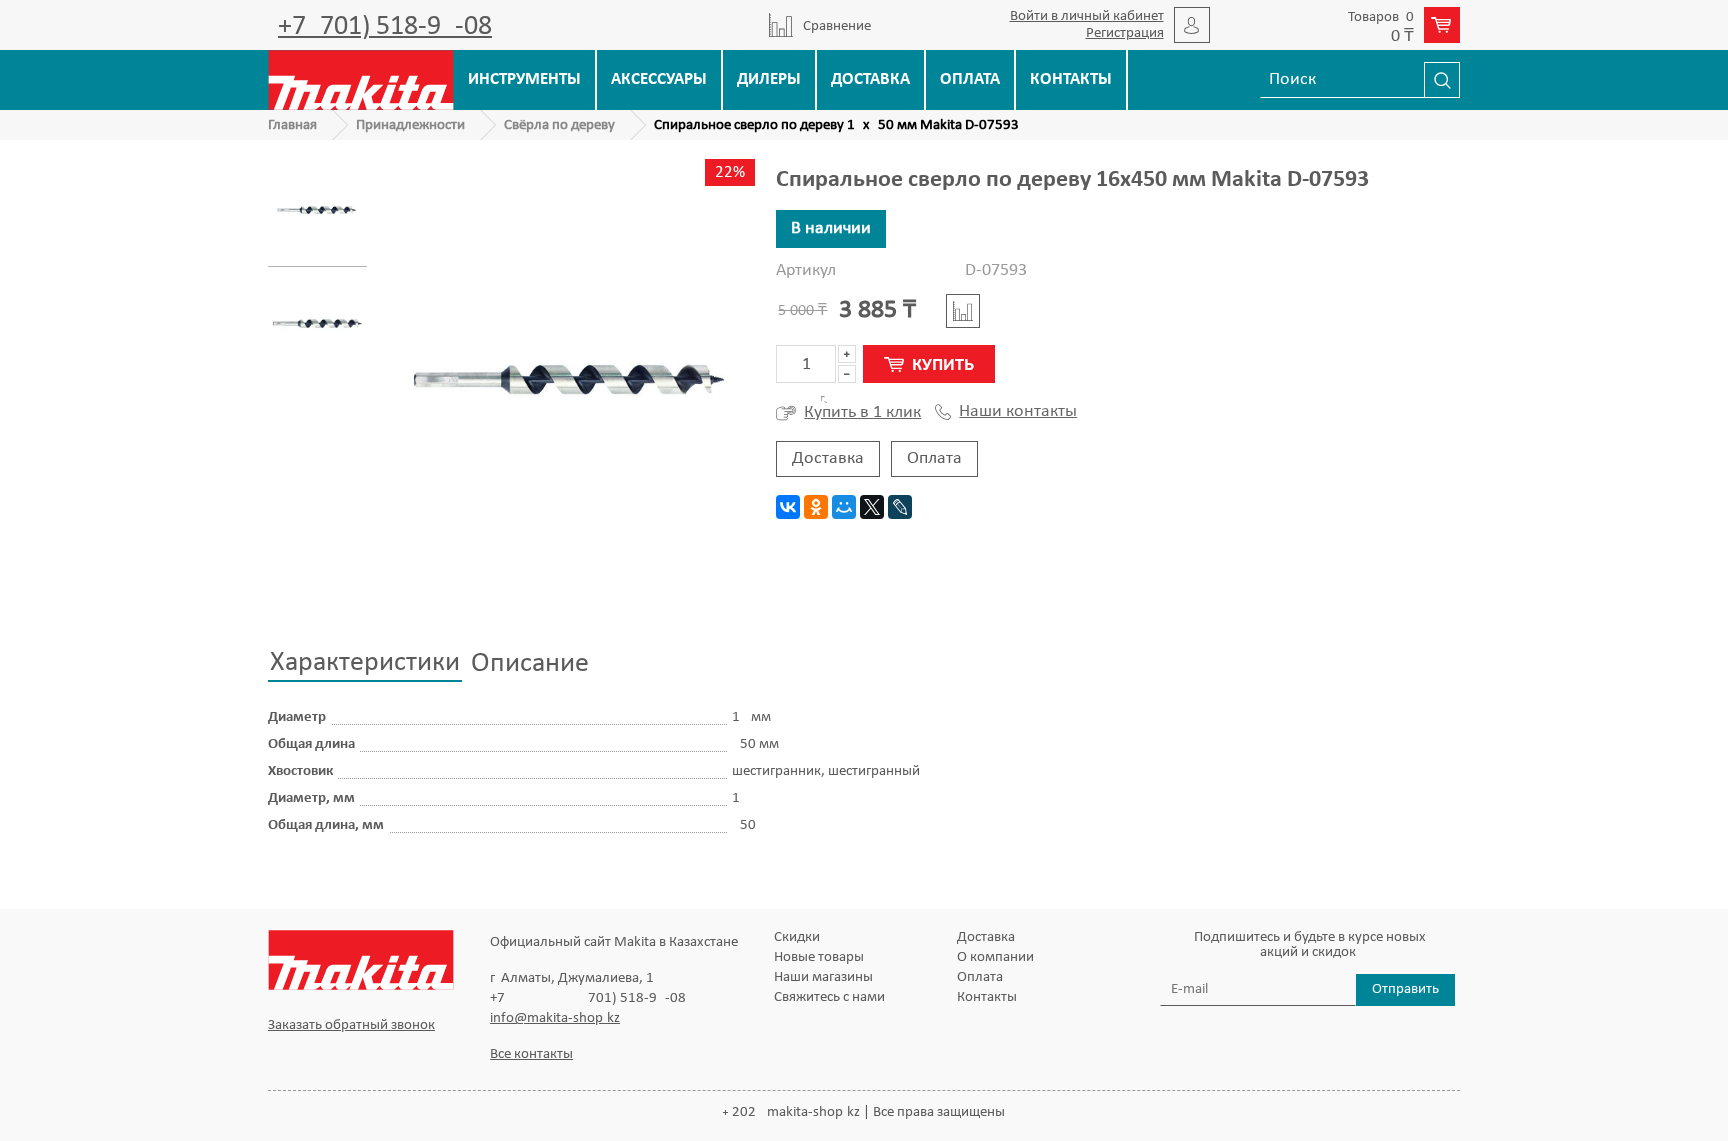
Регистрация (1125, 33)
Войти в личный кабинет (1087, 16)
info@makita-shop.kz (555, 1018)
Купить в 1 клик (862, 412)
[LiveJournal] (900, 507)
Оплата (970, 79)
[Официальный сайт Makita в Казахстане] (361, 79)
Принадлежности (410, 125)
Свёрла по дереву (559, 125)
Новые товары (819, 957)
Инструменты (524, 79)
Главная (292, 125)
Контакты (1071, 79)
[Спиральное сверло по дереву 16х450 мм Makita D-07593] (317, 210)
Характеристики (365, 663)
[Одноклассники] (816, 507)
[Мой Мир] (844, 507)
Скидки (797, 937)
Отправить (1405, 989)
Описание (530, 664)
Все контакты (531, 1054)
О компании (995, 957)
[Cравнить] (963, 311)
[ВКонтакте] (788, 507)
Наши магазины (823, 977)
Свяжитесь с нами (829, 997)
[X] (872, 507)
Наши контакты (1018, 412)
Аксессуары (659, 79)
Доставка (870, 79)
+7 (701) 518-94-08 (385, 27)
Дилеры (769, 79)
